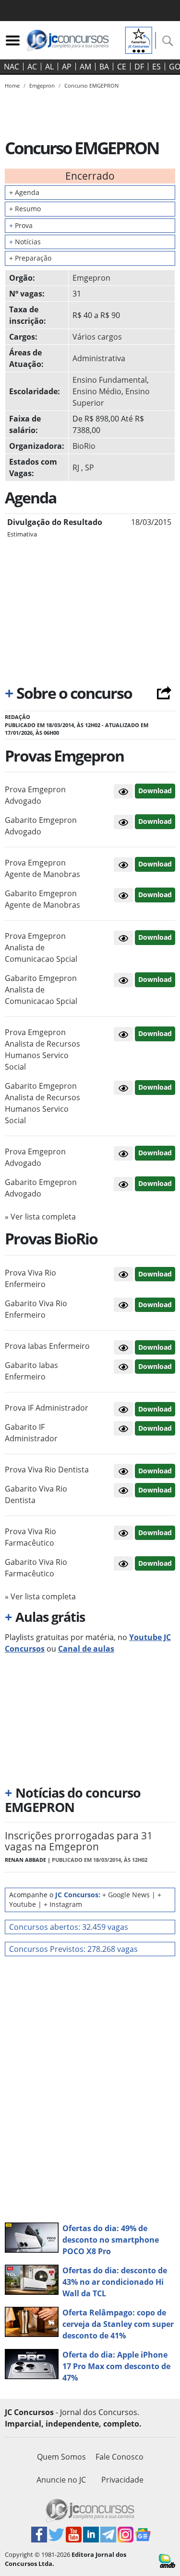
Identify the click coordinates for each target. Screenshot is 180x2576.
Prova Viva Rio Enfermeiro (30, 1278)
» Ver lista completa (40, 1217)
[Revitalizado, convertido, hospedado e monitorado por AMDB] (167, 2560)
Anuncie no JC (61, 2480)
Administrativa (99, 358)
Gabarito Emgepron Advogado (41, 826)
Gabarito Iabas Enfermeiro (31, 1371)
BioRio (84, 446)
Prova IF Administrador (47, 1408)
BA (104, 67)
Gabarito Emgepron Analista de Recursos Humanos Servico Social (42, 1103)
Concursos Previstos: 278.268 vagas (73, 1949)
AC (32, 67)
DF (139, 67)
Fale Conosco (120, 2457)
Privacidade (122, 2480)
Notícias (25, 242)
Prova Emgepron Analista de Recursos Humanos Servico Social (42, 1049)
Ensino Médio (97, 391)
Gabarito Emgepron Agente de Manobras (42, 899)
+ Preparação (30, 258)
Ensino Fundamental (110, 380)
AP (67, 67)
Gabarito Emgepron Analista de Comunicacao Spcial (41, 990)
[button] (123, 791)
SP (90, 467)
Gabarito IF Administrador (31, 1433)
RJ (76, 467)
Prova (21, 225)
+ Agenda (24, 192)
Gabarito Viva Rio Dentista (36, 1494)
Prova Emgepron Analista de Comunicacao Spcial (41, 947)
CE (122, 67)
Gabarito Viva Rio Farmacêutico (36, 1568)
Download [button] (155, 791)
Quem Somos (61, 2457)
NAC (12, 67)
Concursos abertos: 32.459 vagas (69, 1927)
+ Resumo (25, 209)
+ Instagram (63, 1904)
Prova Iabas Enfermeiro (47, 1346)
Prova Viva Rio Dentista (47, 1470)
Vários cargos (97, 337)
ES (156, 67)
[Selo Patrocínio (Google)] (139, 39)
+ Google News (126, 1895)
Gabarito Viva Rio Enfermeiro (36, 1309)
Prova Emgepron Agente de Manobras (42, 868)
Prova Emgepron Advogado (35, 795)
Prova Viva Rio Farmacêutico (30, 1537)
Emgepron (91, 278)
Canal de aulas (86, 1649)
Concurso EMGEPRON (91, 85)
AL (49, 67)
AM (85, 67)
